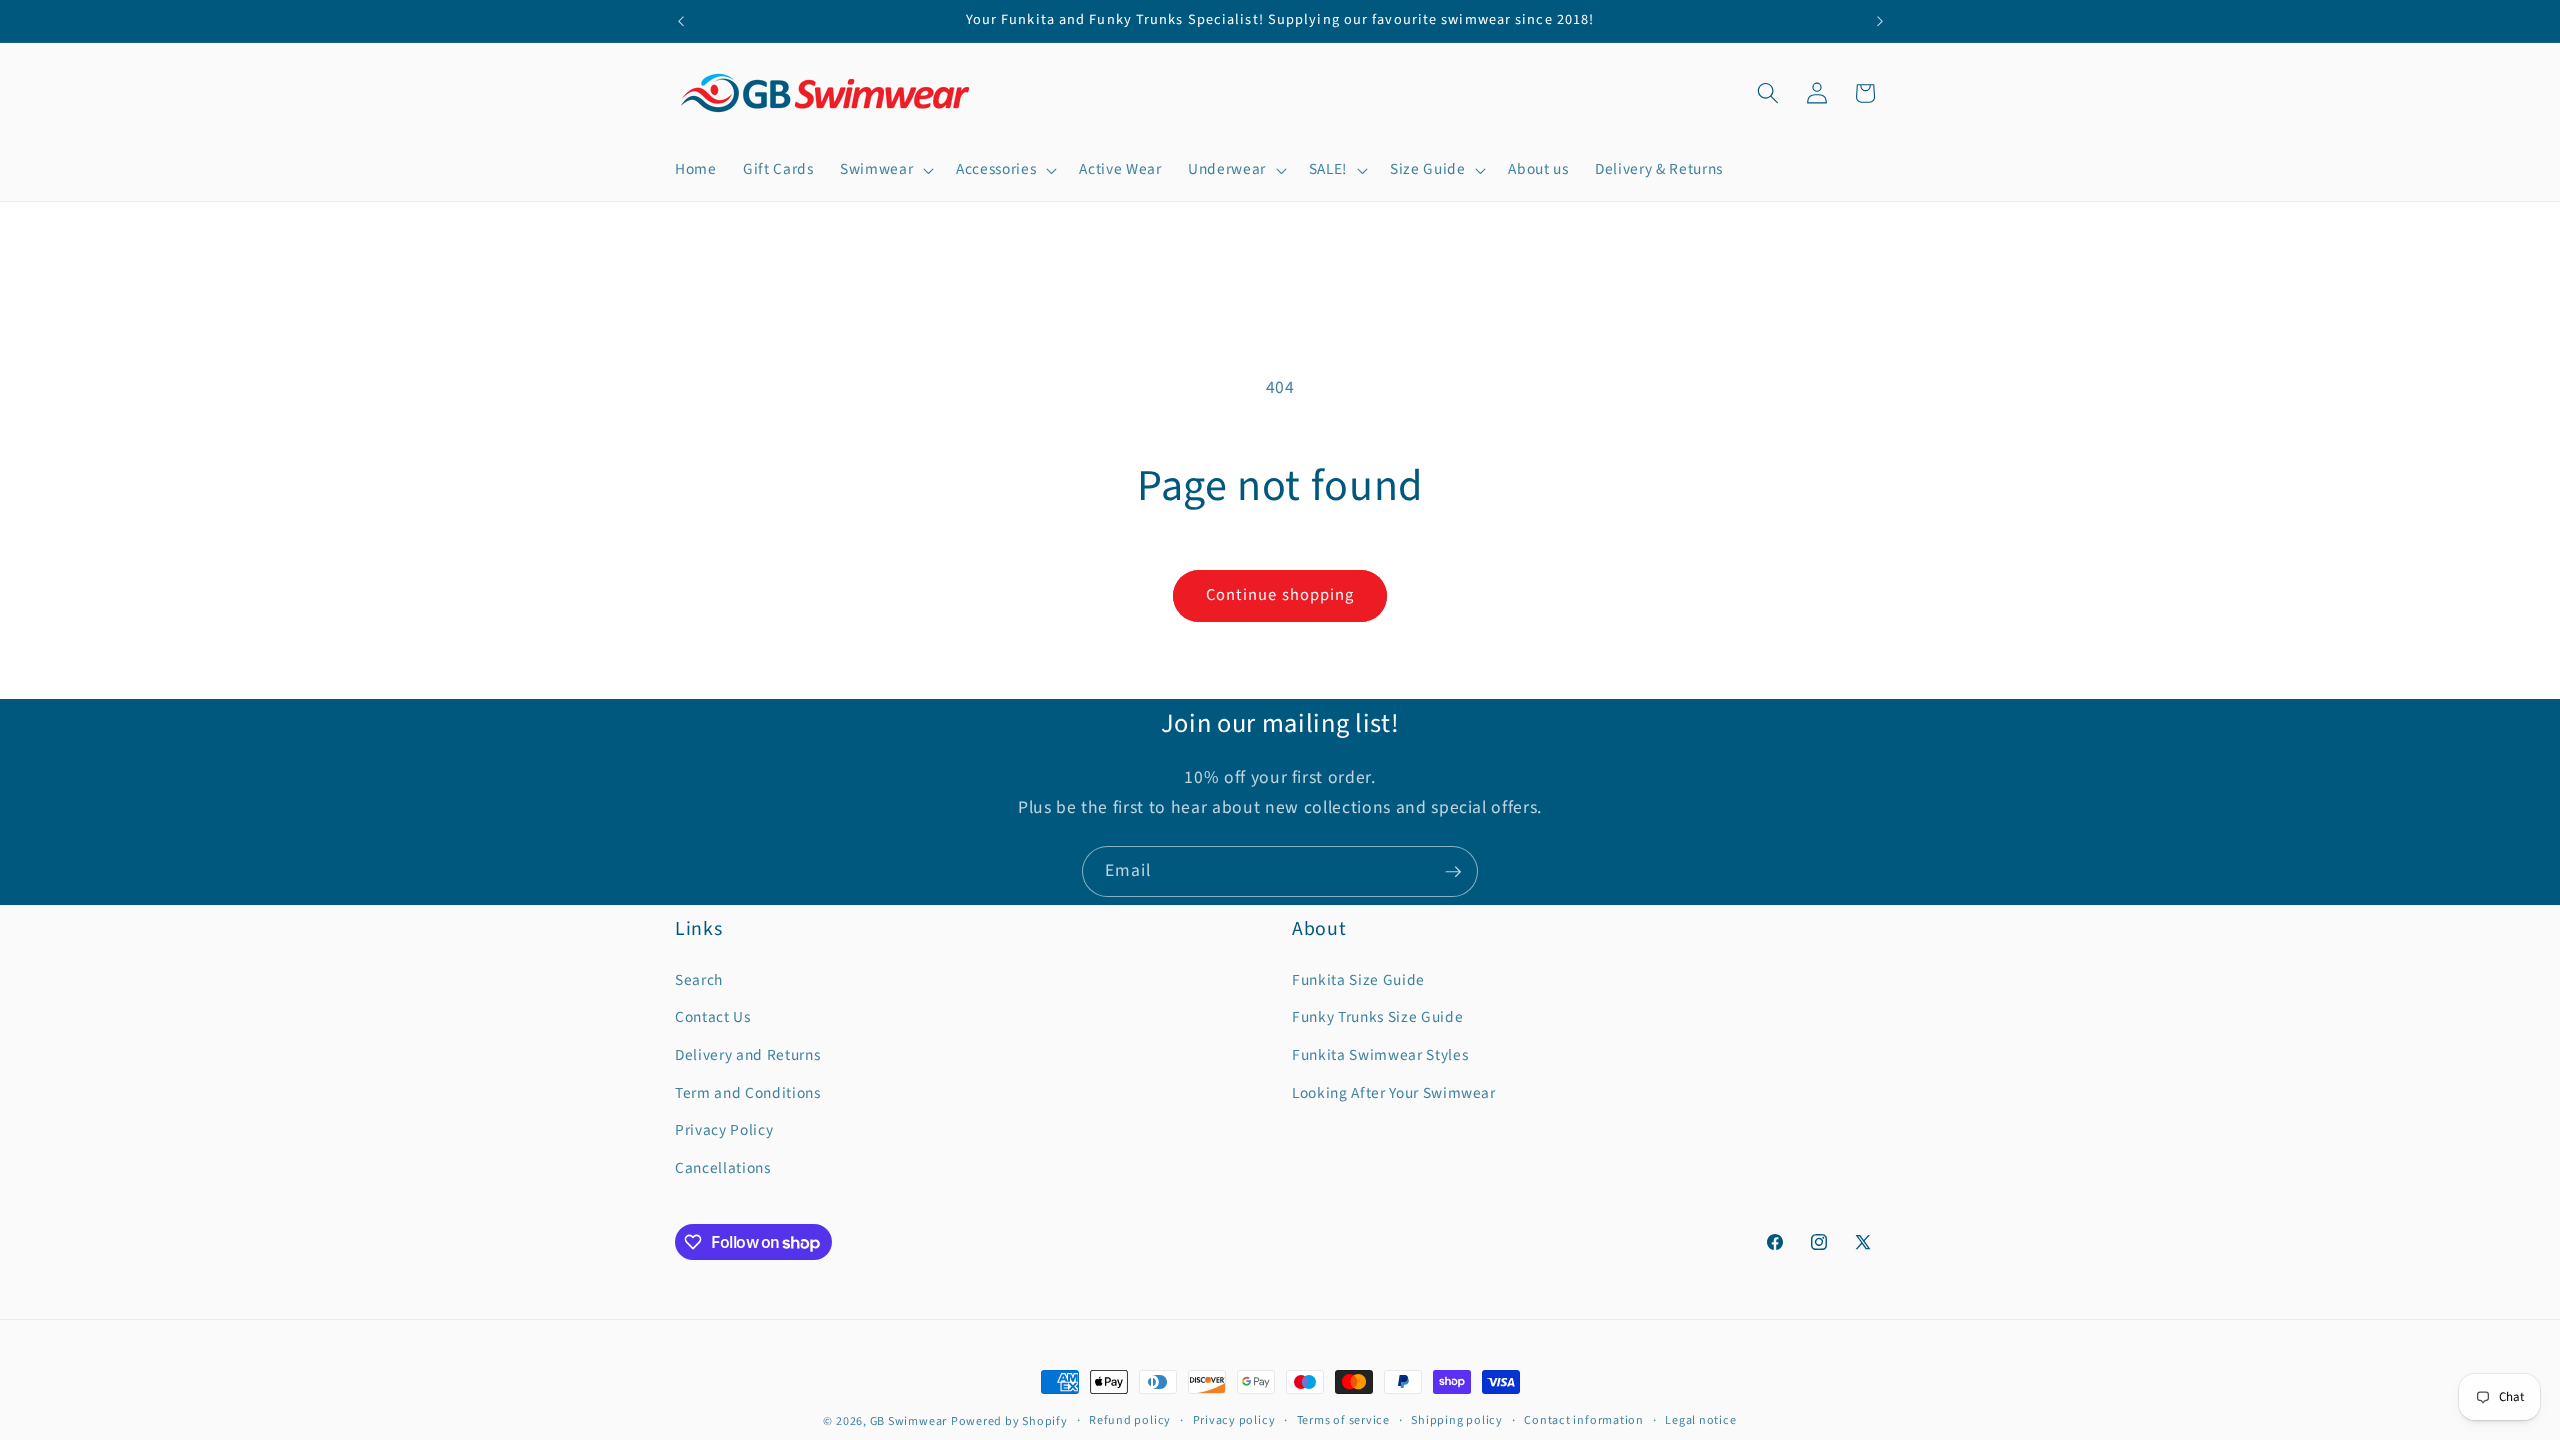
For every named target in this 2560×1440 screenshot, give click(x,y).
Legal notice (1700, 1420)
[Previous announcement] (681, 21)
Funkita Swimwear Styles (1380, 1055)
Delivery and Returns (747, 1055)
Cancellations (723, 1168)
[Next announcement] (1880, 21)
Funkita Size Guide (1358, 980)
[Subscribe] (1453, 872)
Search (699, 980)
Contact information (1584, 1420)
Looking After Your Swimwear (1394, 1093)
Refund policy (1130, 1420)
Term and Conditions (748, 1093)
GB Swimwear (908, 1421)
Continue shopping (1280, 595)
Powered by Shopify (1009, 1421)
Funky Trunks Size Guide (1377, 1017)
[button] (885, 170)
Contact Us (713, 1017)
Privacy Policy (724, 1130)
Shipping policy (1457, 1420)
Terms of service (1343, 1420)
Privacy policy (1234, 1420)
